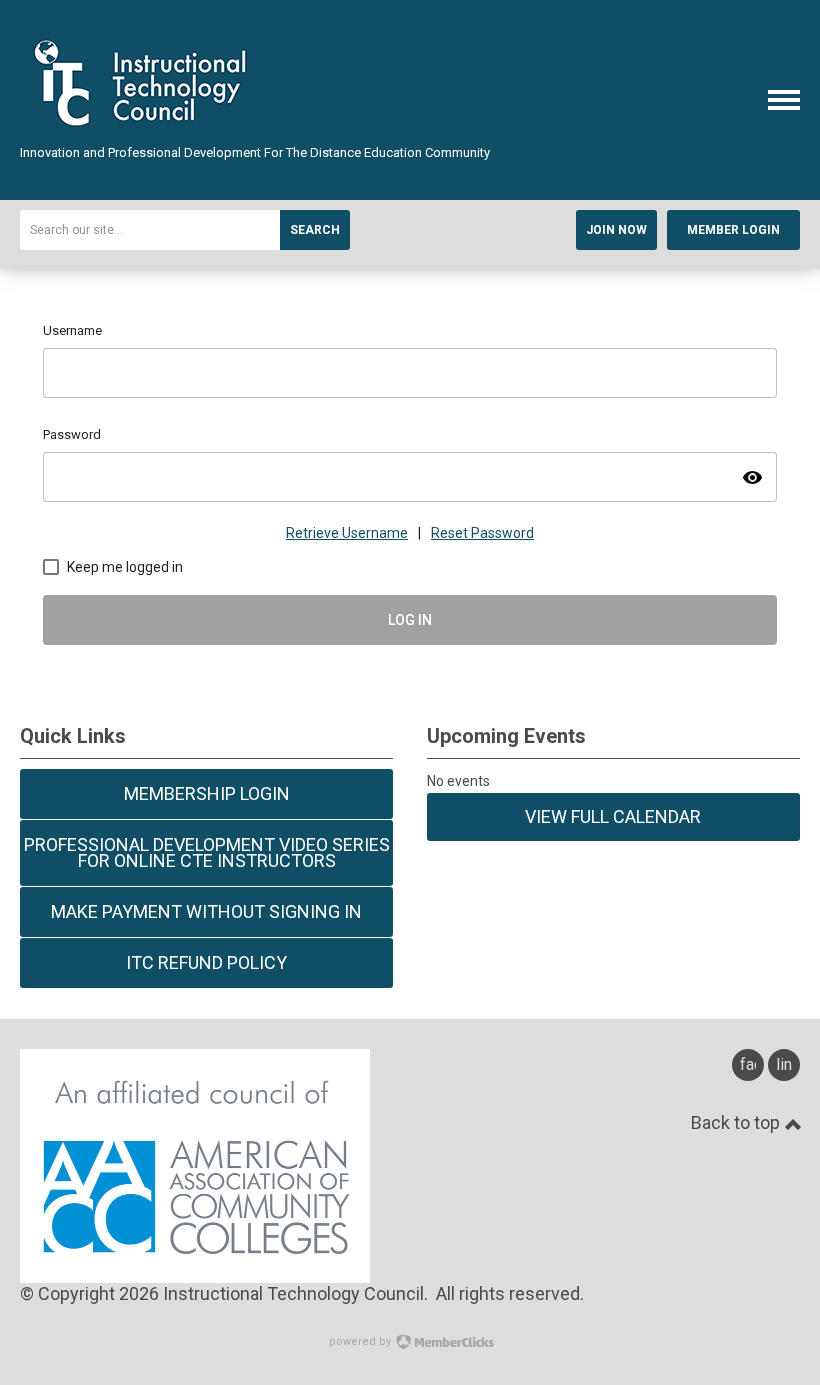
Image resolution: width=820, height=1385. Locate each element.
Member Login (733, 230)
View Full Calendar (613, 816)
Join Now (616, 230)
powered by (361, 1341)
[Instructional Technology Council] (143, 134)
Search (315, 230)
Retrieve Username (347, 533)
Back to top (737, 1122)
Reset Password (482, 533)
